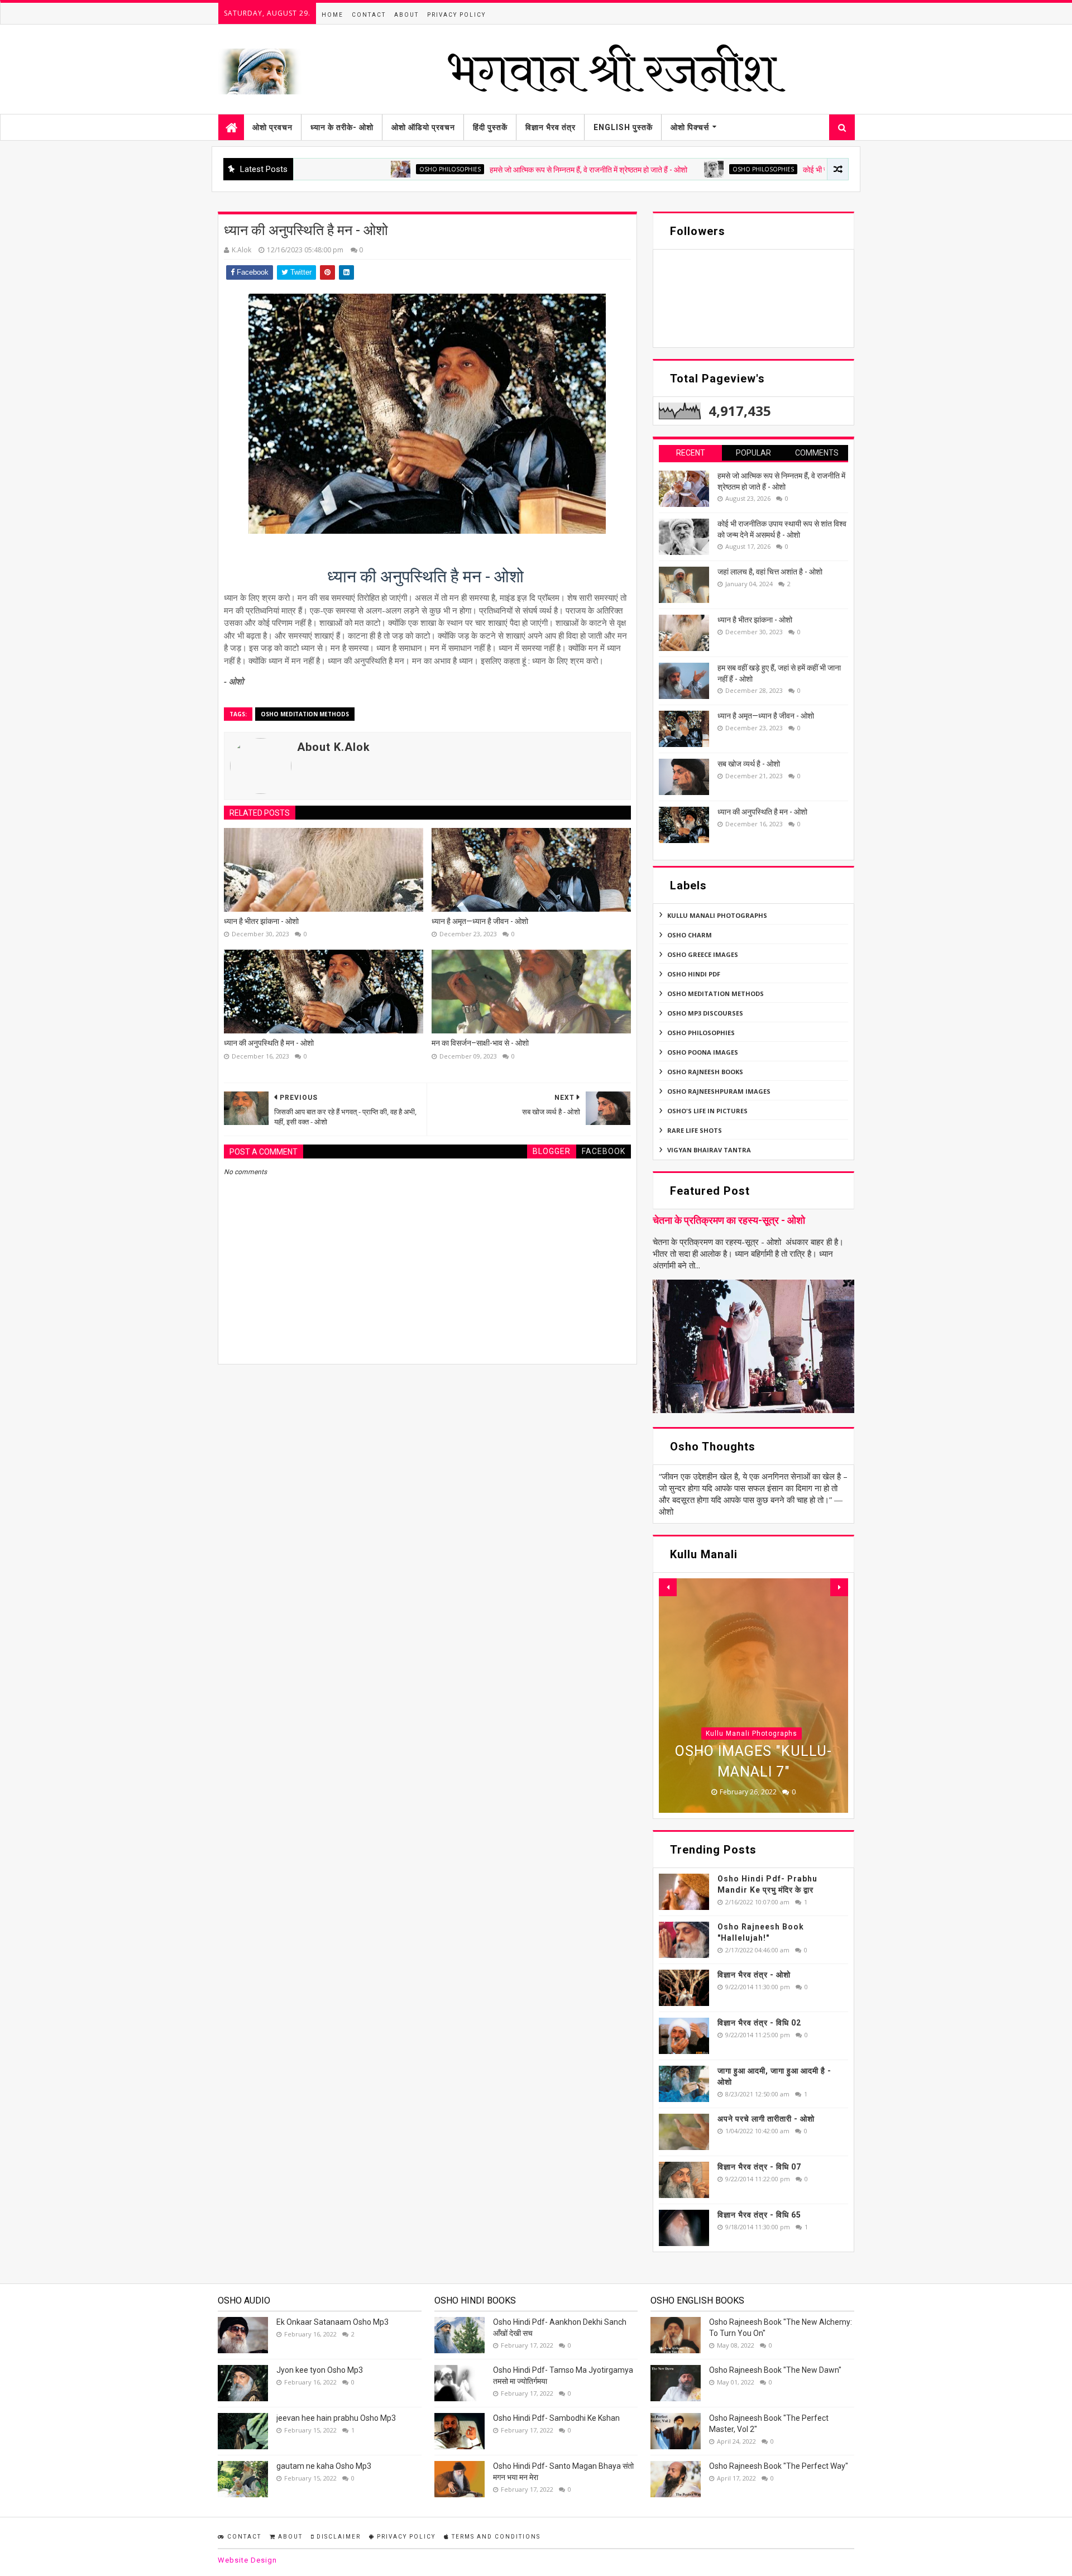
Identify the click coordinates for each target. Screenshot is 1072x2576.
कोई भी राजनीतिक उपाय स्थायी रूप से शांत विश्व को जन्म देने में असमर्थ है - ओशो (817, 170)
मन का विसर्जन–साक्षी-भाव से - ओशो (480, 1043)
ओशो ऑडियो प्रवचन (423, 127)
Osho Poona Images (703, 1052)
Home (332, 15)
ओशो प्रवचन (272, 127)
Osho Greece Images (703, 954)
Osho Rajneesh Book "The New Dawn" (775, 2370)
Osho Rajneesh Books (705, 1072)
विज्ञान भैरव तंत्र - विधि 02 (759, 2023)
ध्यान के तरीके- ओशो (342, 127)
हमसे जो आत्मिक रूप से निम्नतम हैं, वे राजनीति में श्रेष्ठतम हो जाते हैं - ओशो (496, 170)
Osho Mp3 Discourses (705, 1013)
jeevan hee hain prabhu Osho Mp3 (336, 2418)
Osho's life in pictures (707, 1111)
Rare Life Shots (695, 1130)
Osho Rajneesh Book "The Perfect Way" (779, 2466)
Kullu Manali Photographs (717, 915)
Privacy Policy (456, 15)
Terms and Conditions (495, 2537)
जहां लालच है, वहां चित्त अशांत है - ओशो (770, 572)
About (406, 15)
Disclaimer (338, 2537)
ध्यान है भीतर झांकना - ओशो (261, 921)
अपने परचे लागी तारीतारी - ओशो (766, 2119)
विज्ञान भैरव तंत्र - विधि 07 (759, 2167)
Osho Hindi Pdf (694, 974)
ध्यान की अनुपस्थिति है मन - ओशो (269, 1043)
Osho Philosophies (358, 169)
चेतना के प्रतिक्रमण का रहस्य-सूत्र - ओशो (729, 1220)
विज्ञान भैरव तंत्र (551, 127)
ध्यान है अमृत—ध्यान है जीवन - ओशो (480, 921)
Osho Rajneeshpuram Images (719, 1091)
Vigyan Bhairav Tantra (709, 1150)
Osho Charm (690, 935)
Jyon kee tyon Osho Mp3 (320, 2370)
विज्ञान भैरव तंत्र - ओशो (754, 1975)
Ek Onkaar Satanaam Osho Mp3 (332, 2322)
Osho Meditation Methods (305, 714)
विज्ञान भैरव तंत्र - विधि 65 (759, 2215)
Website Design (247, 2560)
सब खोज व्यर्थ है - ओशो (749, 764)
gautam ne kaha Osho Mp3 (324, 2466)
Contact (369, 15)
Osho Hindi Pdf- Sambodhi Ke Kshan (556, 2418)
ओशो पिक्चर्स (690, 127)
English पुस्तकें (623, 127)
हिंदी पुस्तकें (490, 127)
